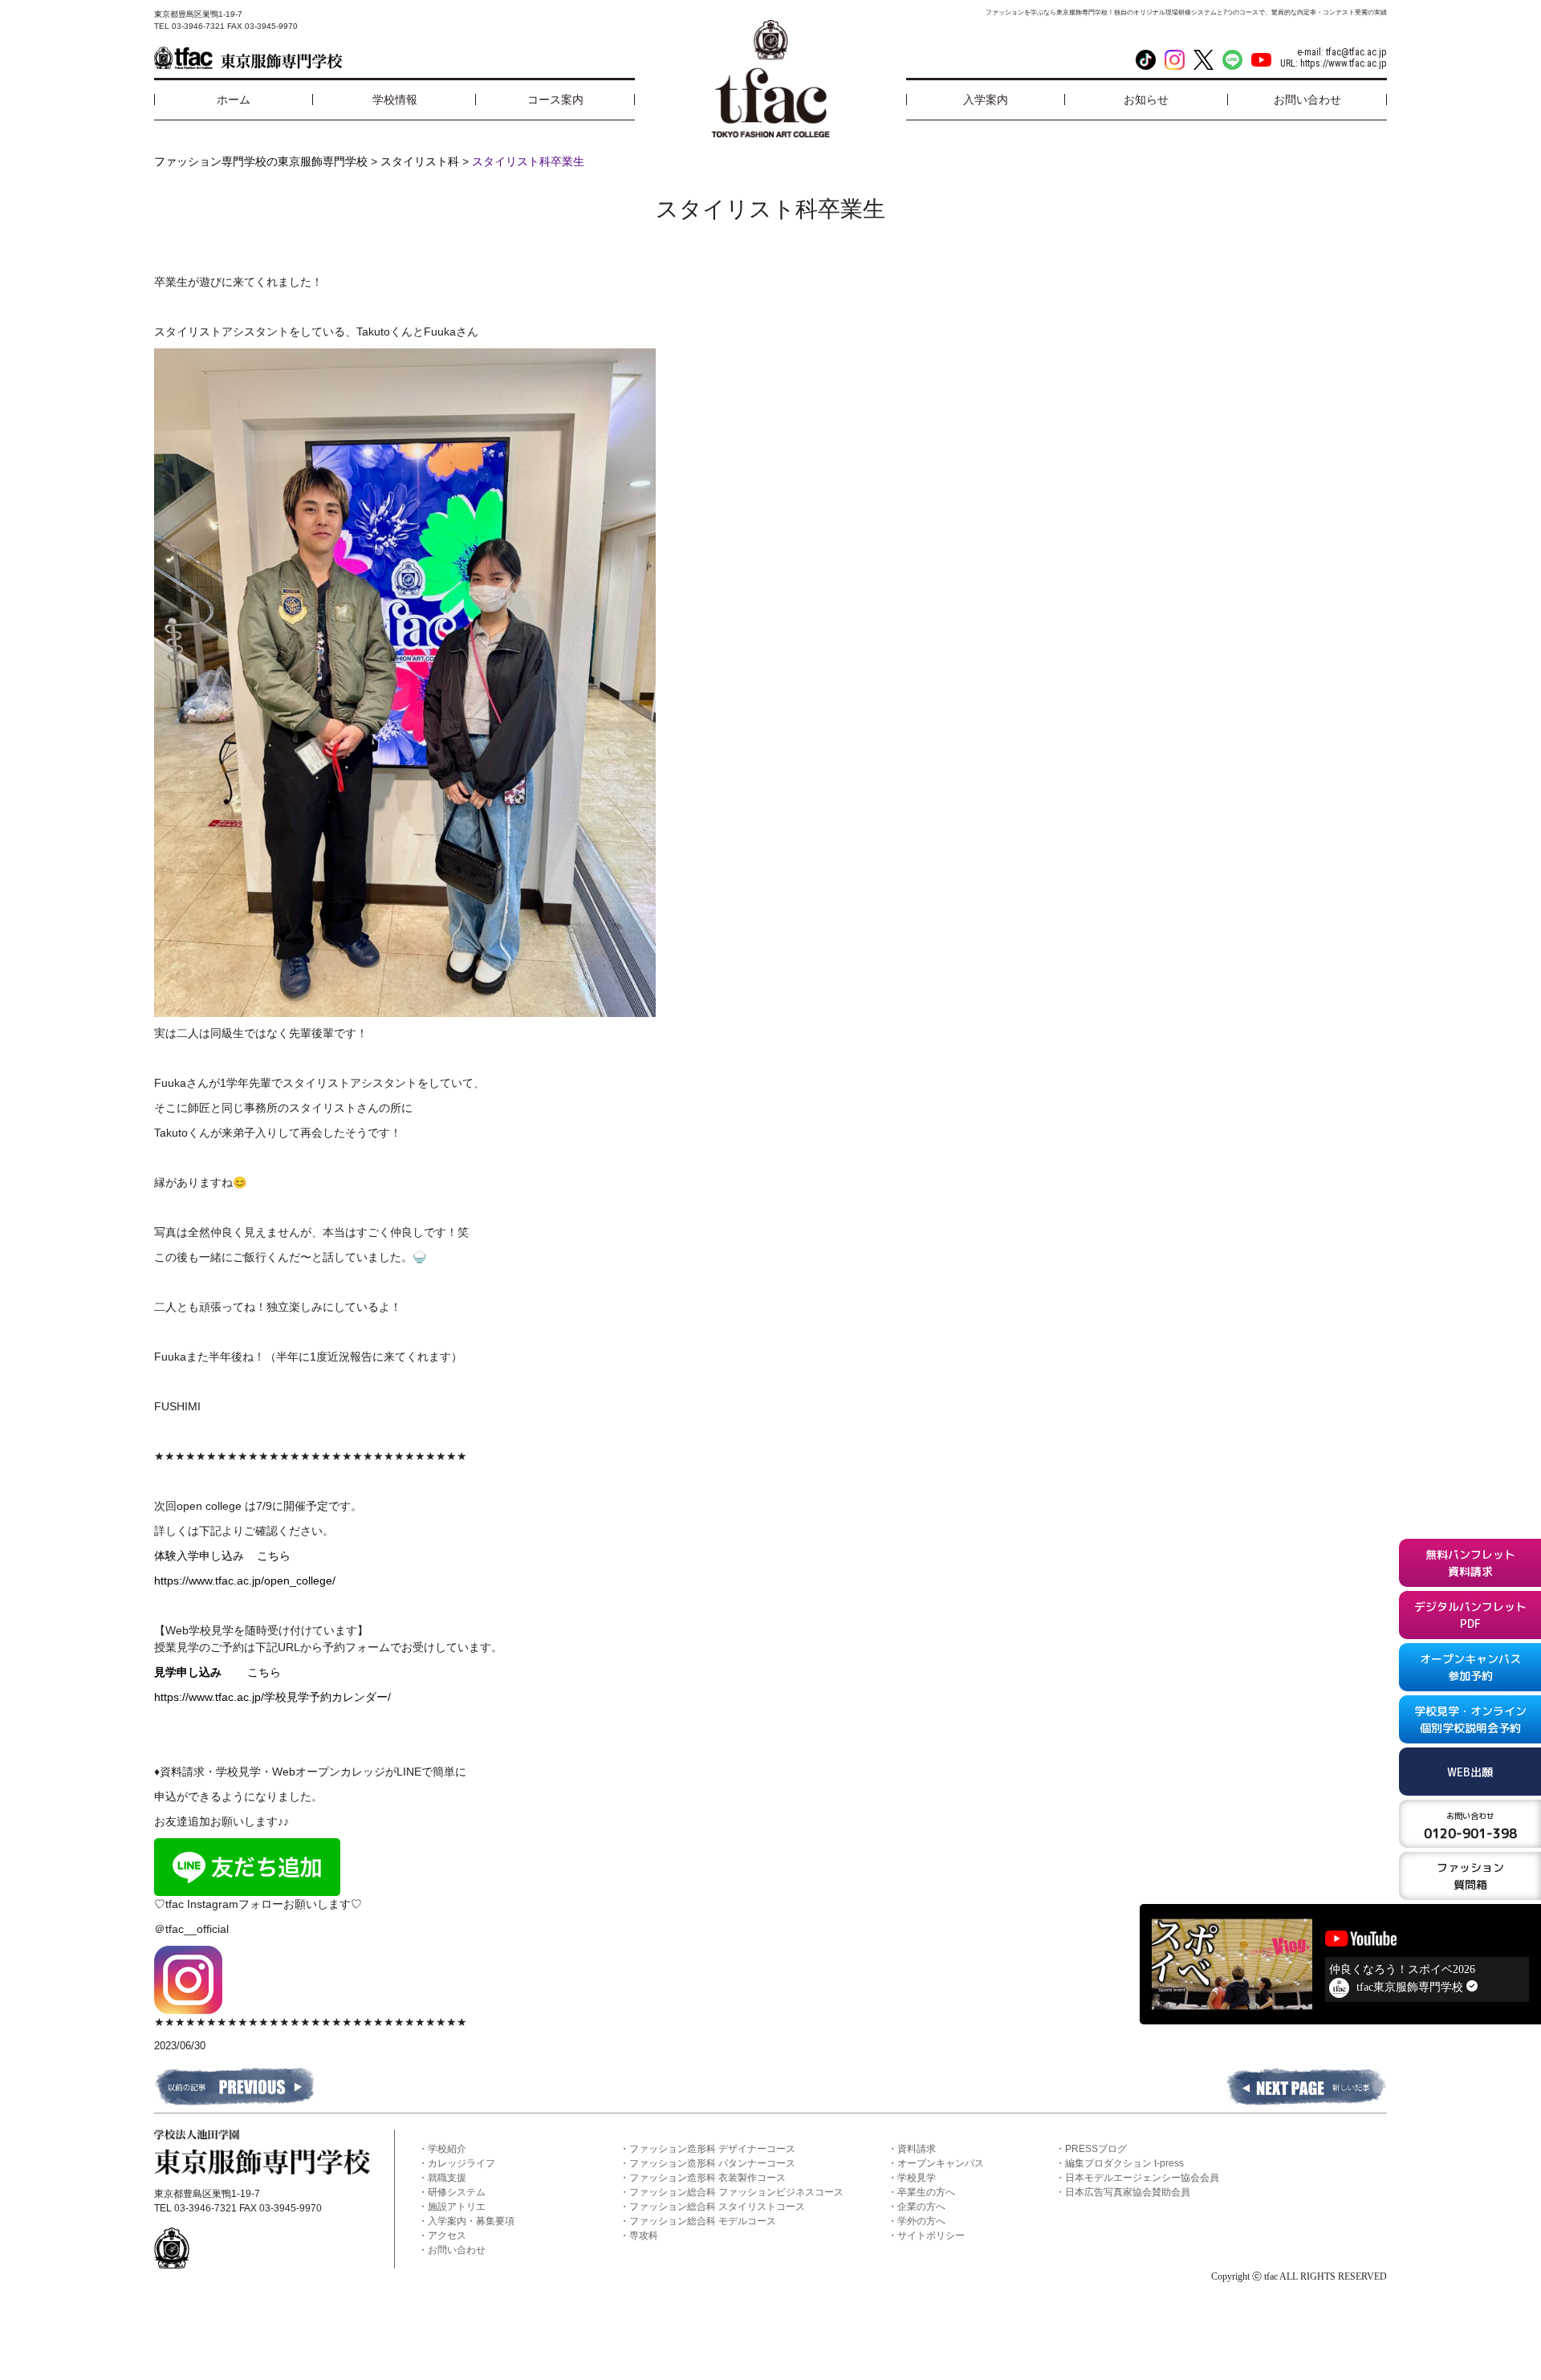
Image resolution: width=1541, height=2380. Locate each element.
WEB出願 (1470, 1772)
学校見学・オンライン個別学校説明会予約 (1470, 1719)
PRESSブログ (1096, 2149)
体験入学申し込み (205, 1556)
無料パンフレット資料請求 (1470, 1563)
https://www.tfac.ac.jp (1344, 63)
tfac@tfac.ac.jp (1356, 52)
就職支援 (447, 2178)
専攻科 (644, 2236)
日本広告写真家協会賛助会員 (1128, 2192)
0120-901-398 (1470, 1826)
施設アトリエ (457, 2207)
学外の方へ (921, 2221)
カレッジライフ (461, 2163)
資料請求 (917, 2149)
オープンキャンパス (941, 2163)
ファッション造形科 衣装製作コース (707, 2178)
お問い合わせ (457, 2250)
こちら (274, 1556)
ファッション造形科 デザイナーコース (712, 2149)
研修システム (457, 2192)
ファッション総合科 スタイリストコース (717, 2207)
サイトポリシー (931, 2236)
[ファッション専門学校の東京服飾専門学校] (248, 58)
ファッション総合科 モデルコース (703, 2221)
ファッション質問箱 (1470, 1876)
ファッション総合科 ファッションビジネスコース (736, 2192)
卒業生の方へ (926, 2192)
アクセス (447, 2236)
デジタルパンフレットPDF (1470, 1615)
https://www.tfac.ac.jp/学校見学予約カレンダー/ (272, 1697)
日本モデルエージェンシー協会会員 (1142, 2178)
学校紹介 (447, 2149)
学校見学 (917, 2178)
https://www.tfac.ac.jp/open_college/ (245, 1581)
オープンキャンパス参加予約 (1470, 1667)
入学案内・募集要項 (471, 2221)
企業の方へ (921, 2207)
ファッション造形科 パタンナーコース (712, 2163)
